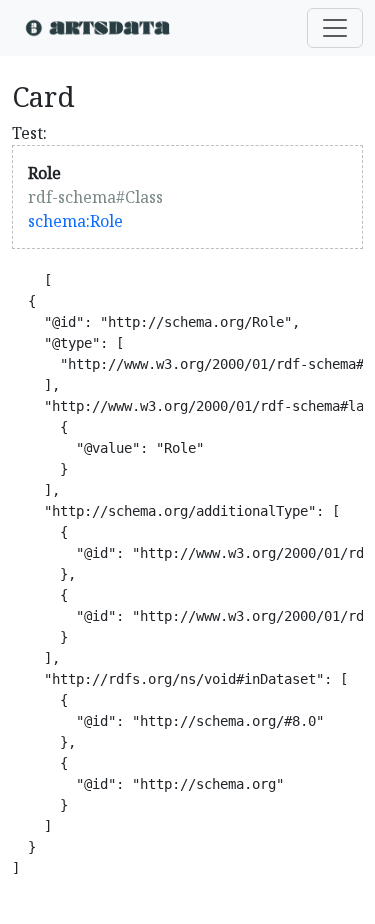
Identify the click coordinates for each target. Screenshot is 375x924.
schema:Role (75, 221)
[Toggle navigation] (335, 28)
